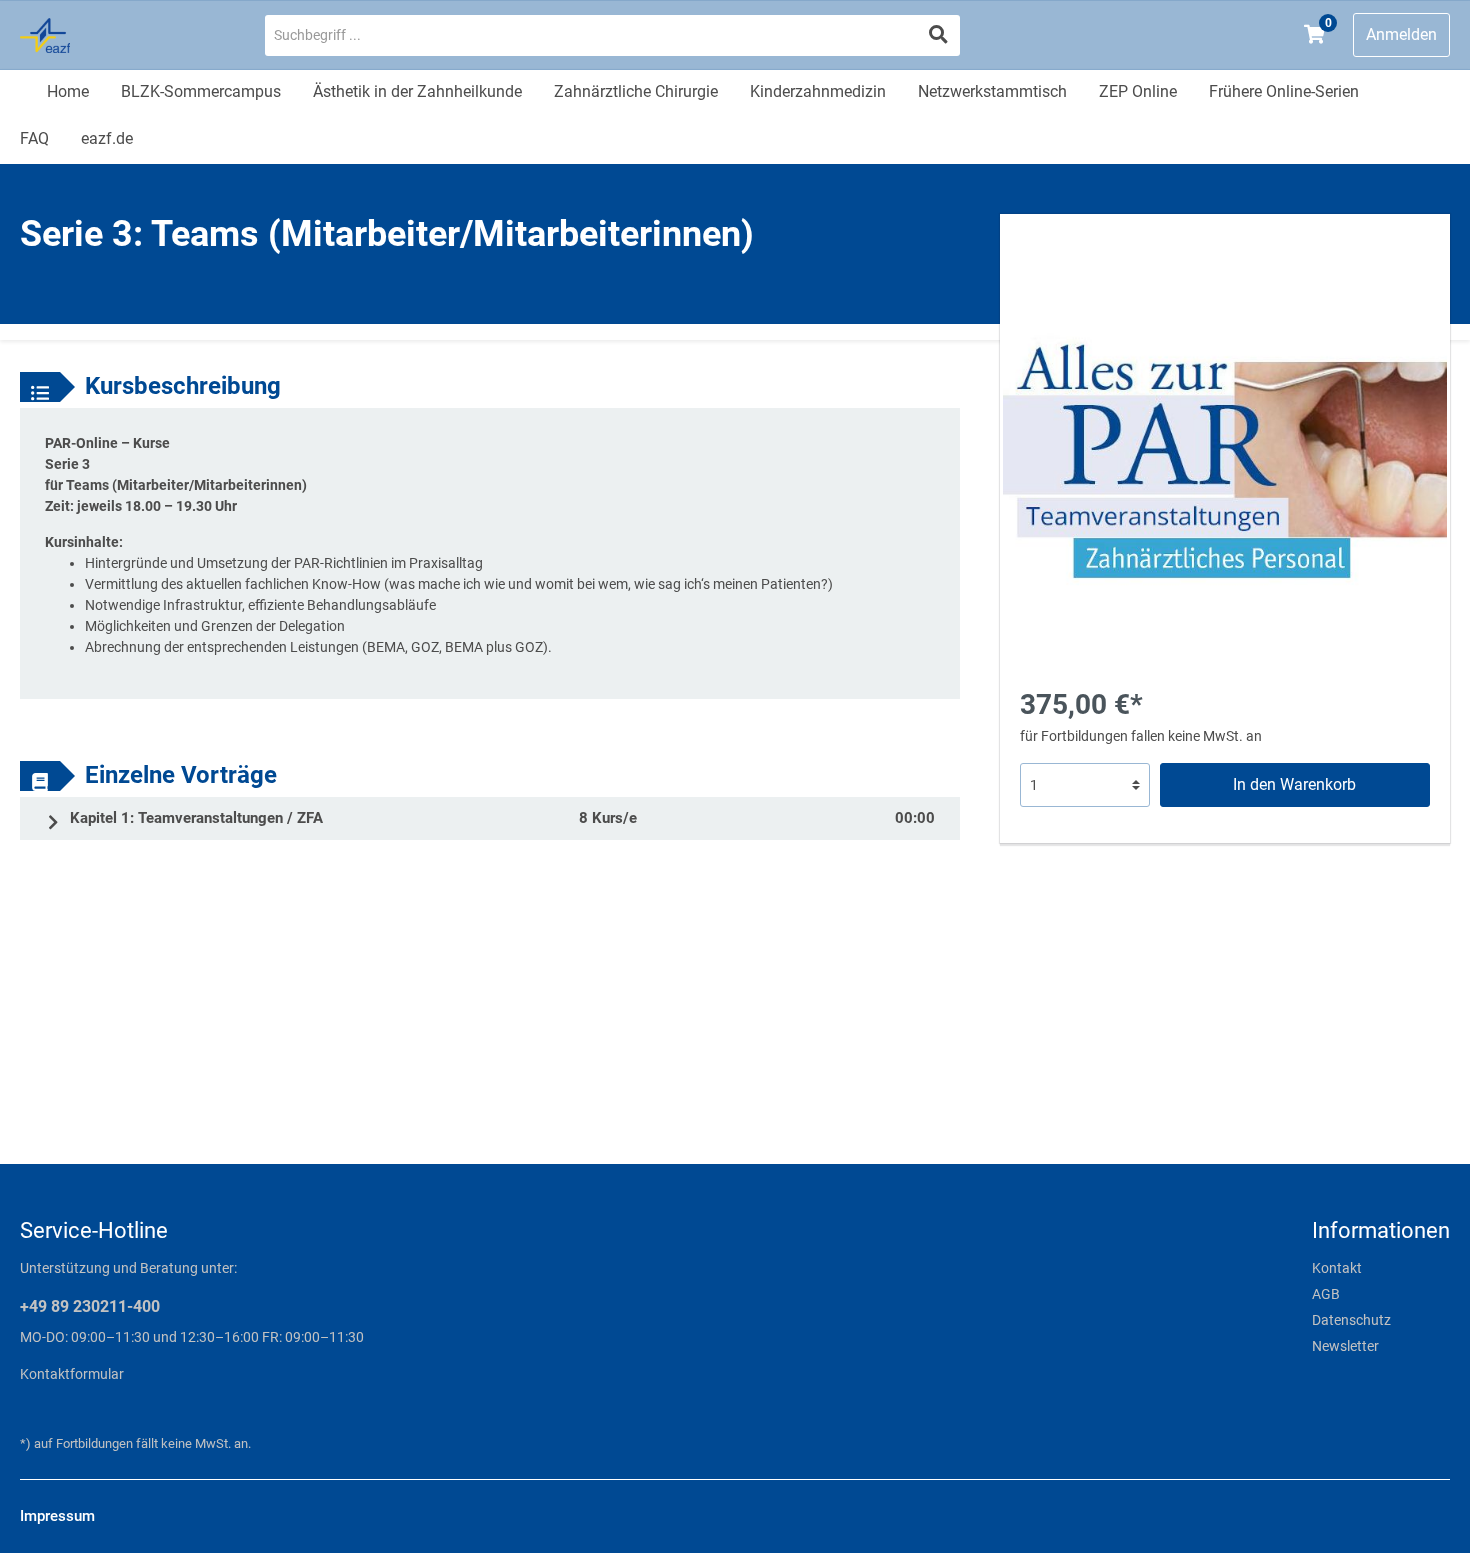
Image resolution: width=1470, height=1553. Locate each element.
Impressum (57, 1516)
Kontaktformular (72, 1374)
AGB (1326, 1294)
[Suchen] (938, 35)
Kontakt (1337, 1268)
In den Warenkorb (1294, 784)
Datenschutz (1351, 1320)
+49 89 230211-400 (90, 1306)
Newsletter (1345, 1346)
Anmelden (1401, 34)
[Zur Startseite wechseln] (122, 35)
